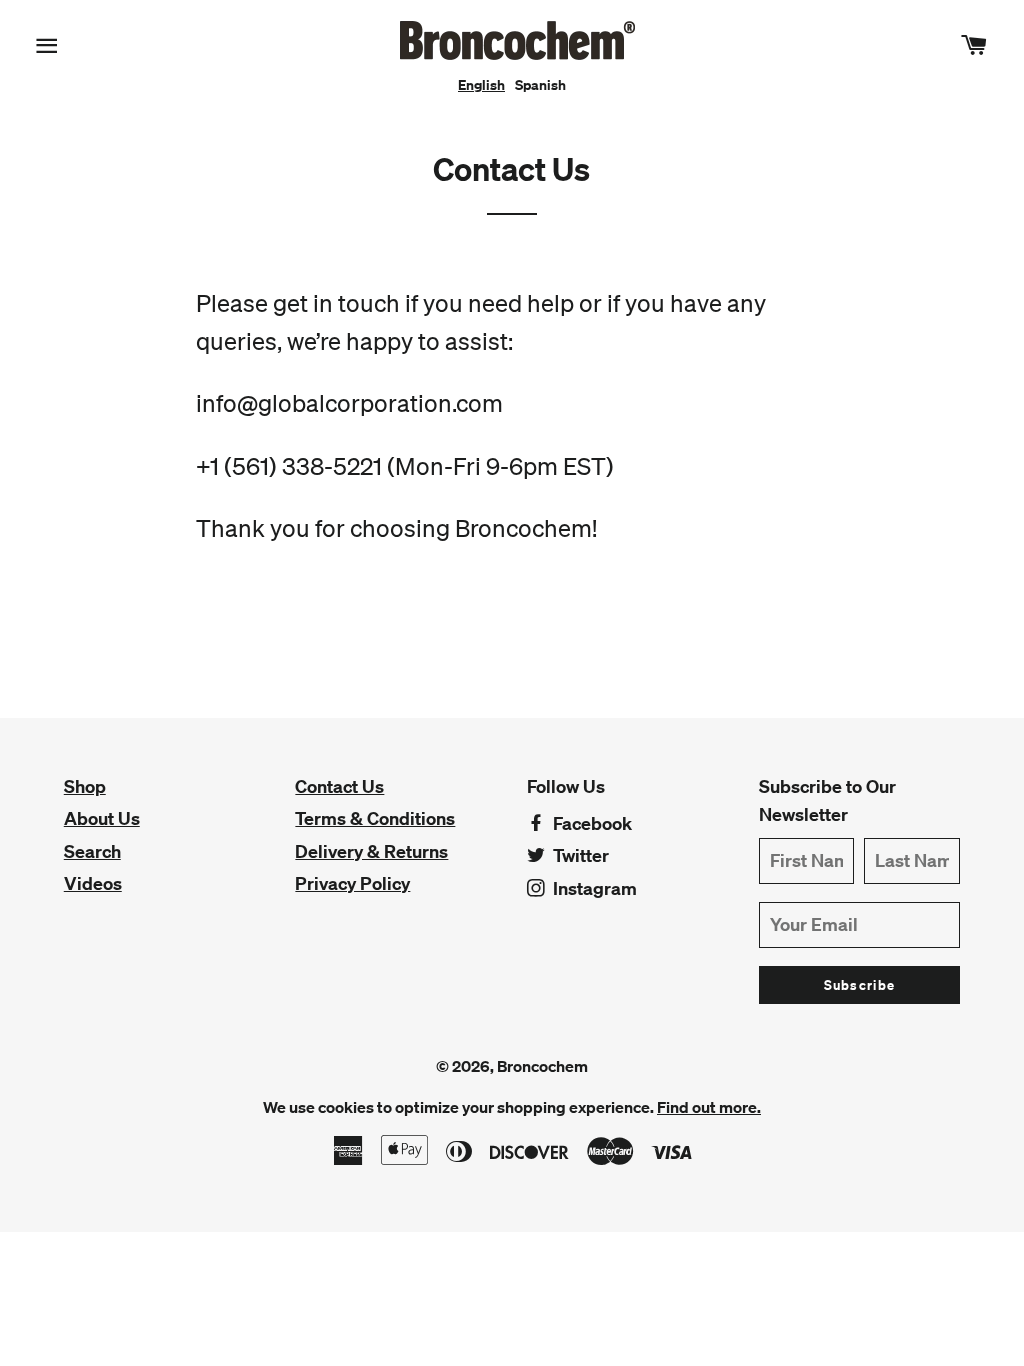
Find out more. (709, 1107)
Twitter (579, 855)
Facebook (590, 823)
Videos (93, 883)
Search (92, 851)
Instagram (593, 888)
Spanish (540, 85)
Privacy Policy (352, 883)
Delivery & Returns (371, 851)
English (481, 85)
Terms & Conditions (375, 818)
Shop (85, 786)
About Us (102, 818)
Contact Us (339, 786)
